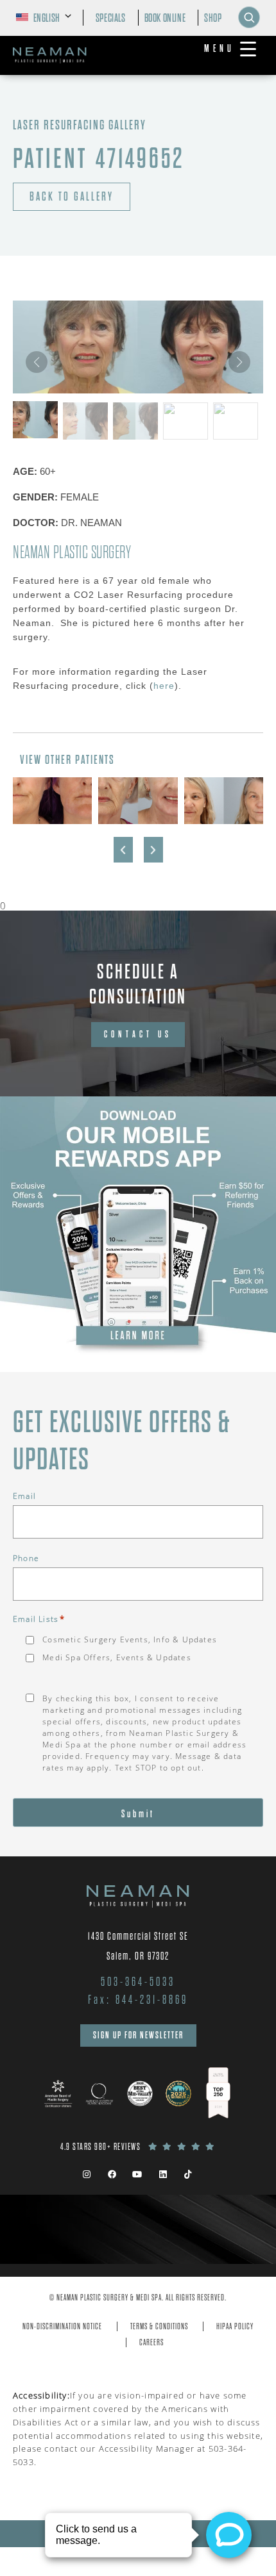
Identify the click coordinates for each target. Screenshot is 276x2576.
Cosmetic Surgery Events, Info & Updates (130, 1639)
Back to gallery (72, 197)
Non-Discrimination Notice (62, 2326)
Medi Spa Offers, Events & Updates (117, 1657)
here (164, 686)
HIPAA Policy (235, 2326)
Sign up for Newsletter (138, 2035)
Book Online (165, 18)
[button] (239, 362)
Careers (151, 2342)
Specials (111, 18)
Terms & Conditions (159, 2326)
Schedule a (138, 984)
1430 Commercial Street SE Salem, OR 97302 (138, 1946)
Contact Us (138, 1034)
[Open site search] (249, 17)
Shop (213, 18)
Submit (138, 1814)
